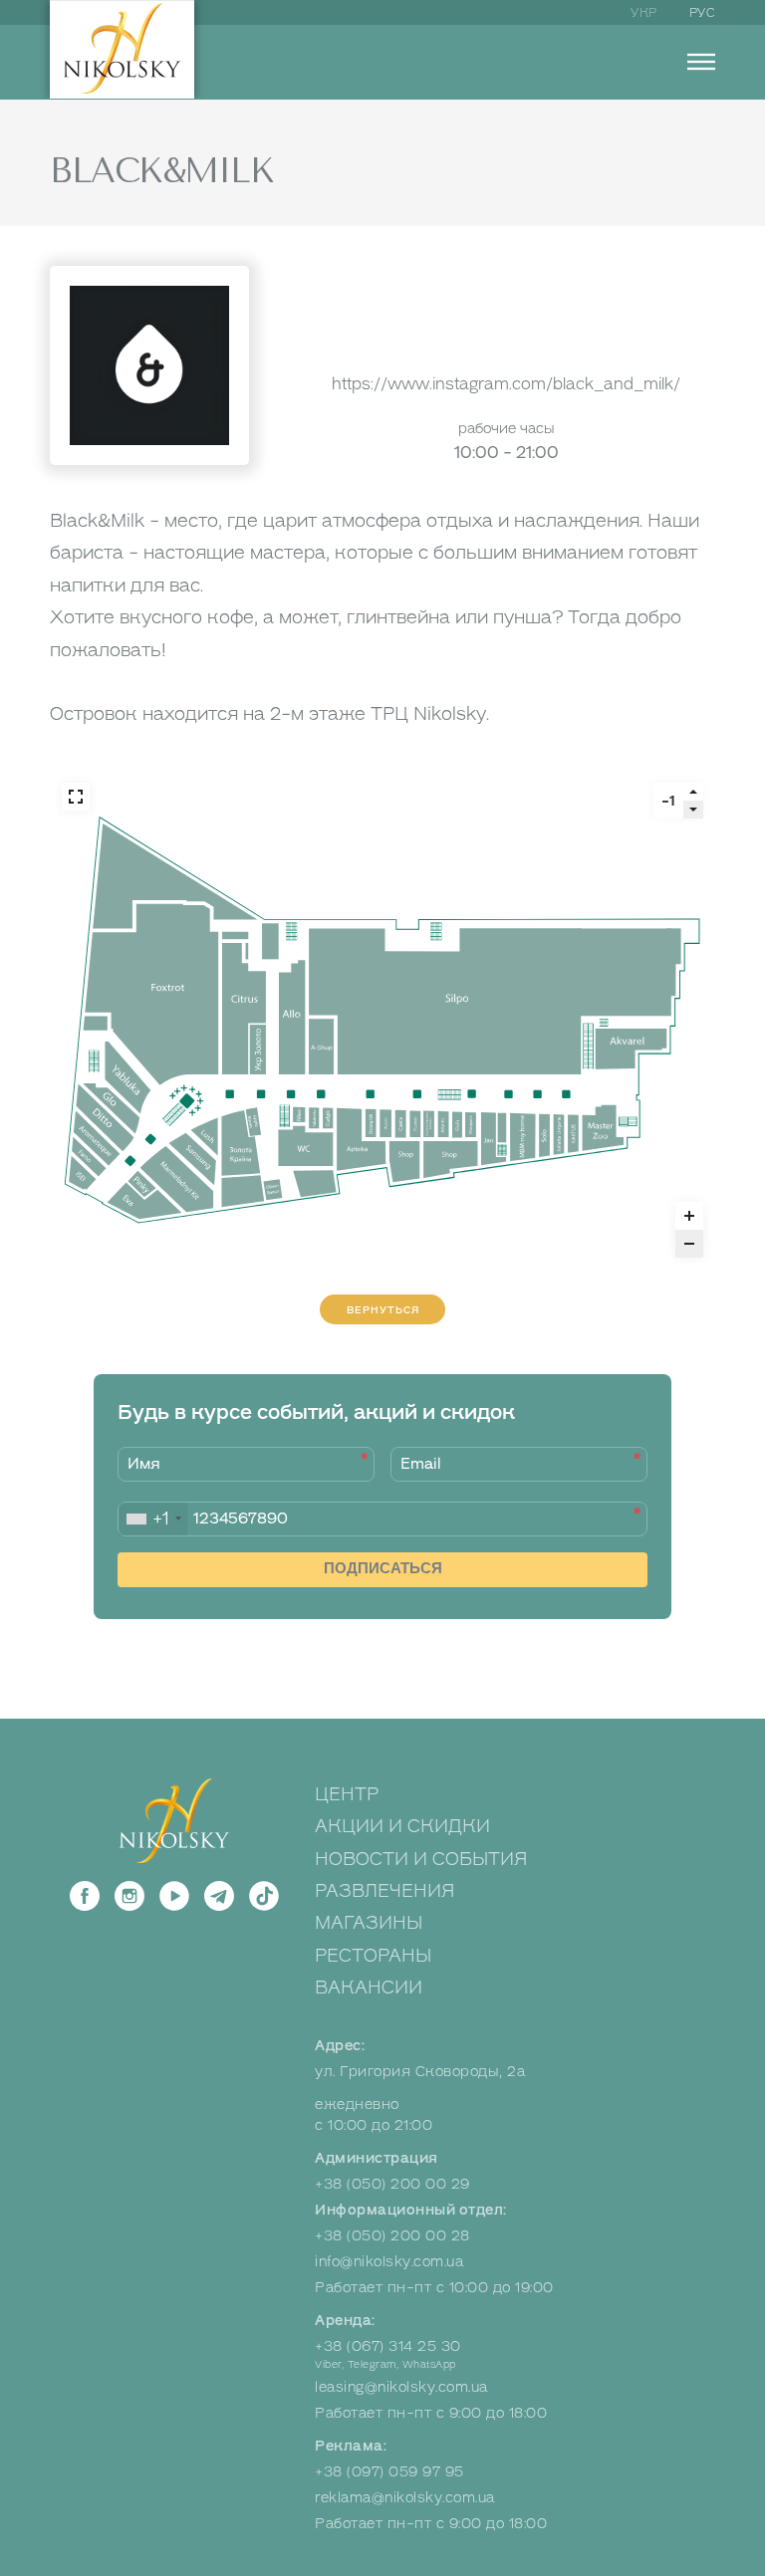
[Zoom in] (689, 1216)
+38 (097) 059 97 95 (389, 2472)
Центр (347, 1794)
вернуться (383, 1310)
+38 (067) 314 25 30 (388, 2346)
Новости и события (421, 1859)
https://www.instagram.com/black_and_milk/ (506, 384)
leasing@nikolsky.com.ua (401, 2387)
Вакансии (369, 1988)
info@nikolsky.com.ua (389, 2262)
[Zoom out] (689, 1244)
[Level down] (693, 810)
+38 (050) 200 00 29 (392, 2184)
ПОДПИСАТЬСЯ (383, 1568)
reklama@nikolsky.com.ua (405, 2498)
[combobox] (153, 1519)
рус (703, 13)
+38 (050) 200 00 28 (392, 2236)
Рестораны (373, 1956)
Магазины (369, 1923)
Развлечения (385, 1891)
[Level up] (693, 792)
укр (644, 13)
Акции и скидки (402, 1826)
